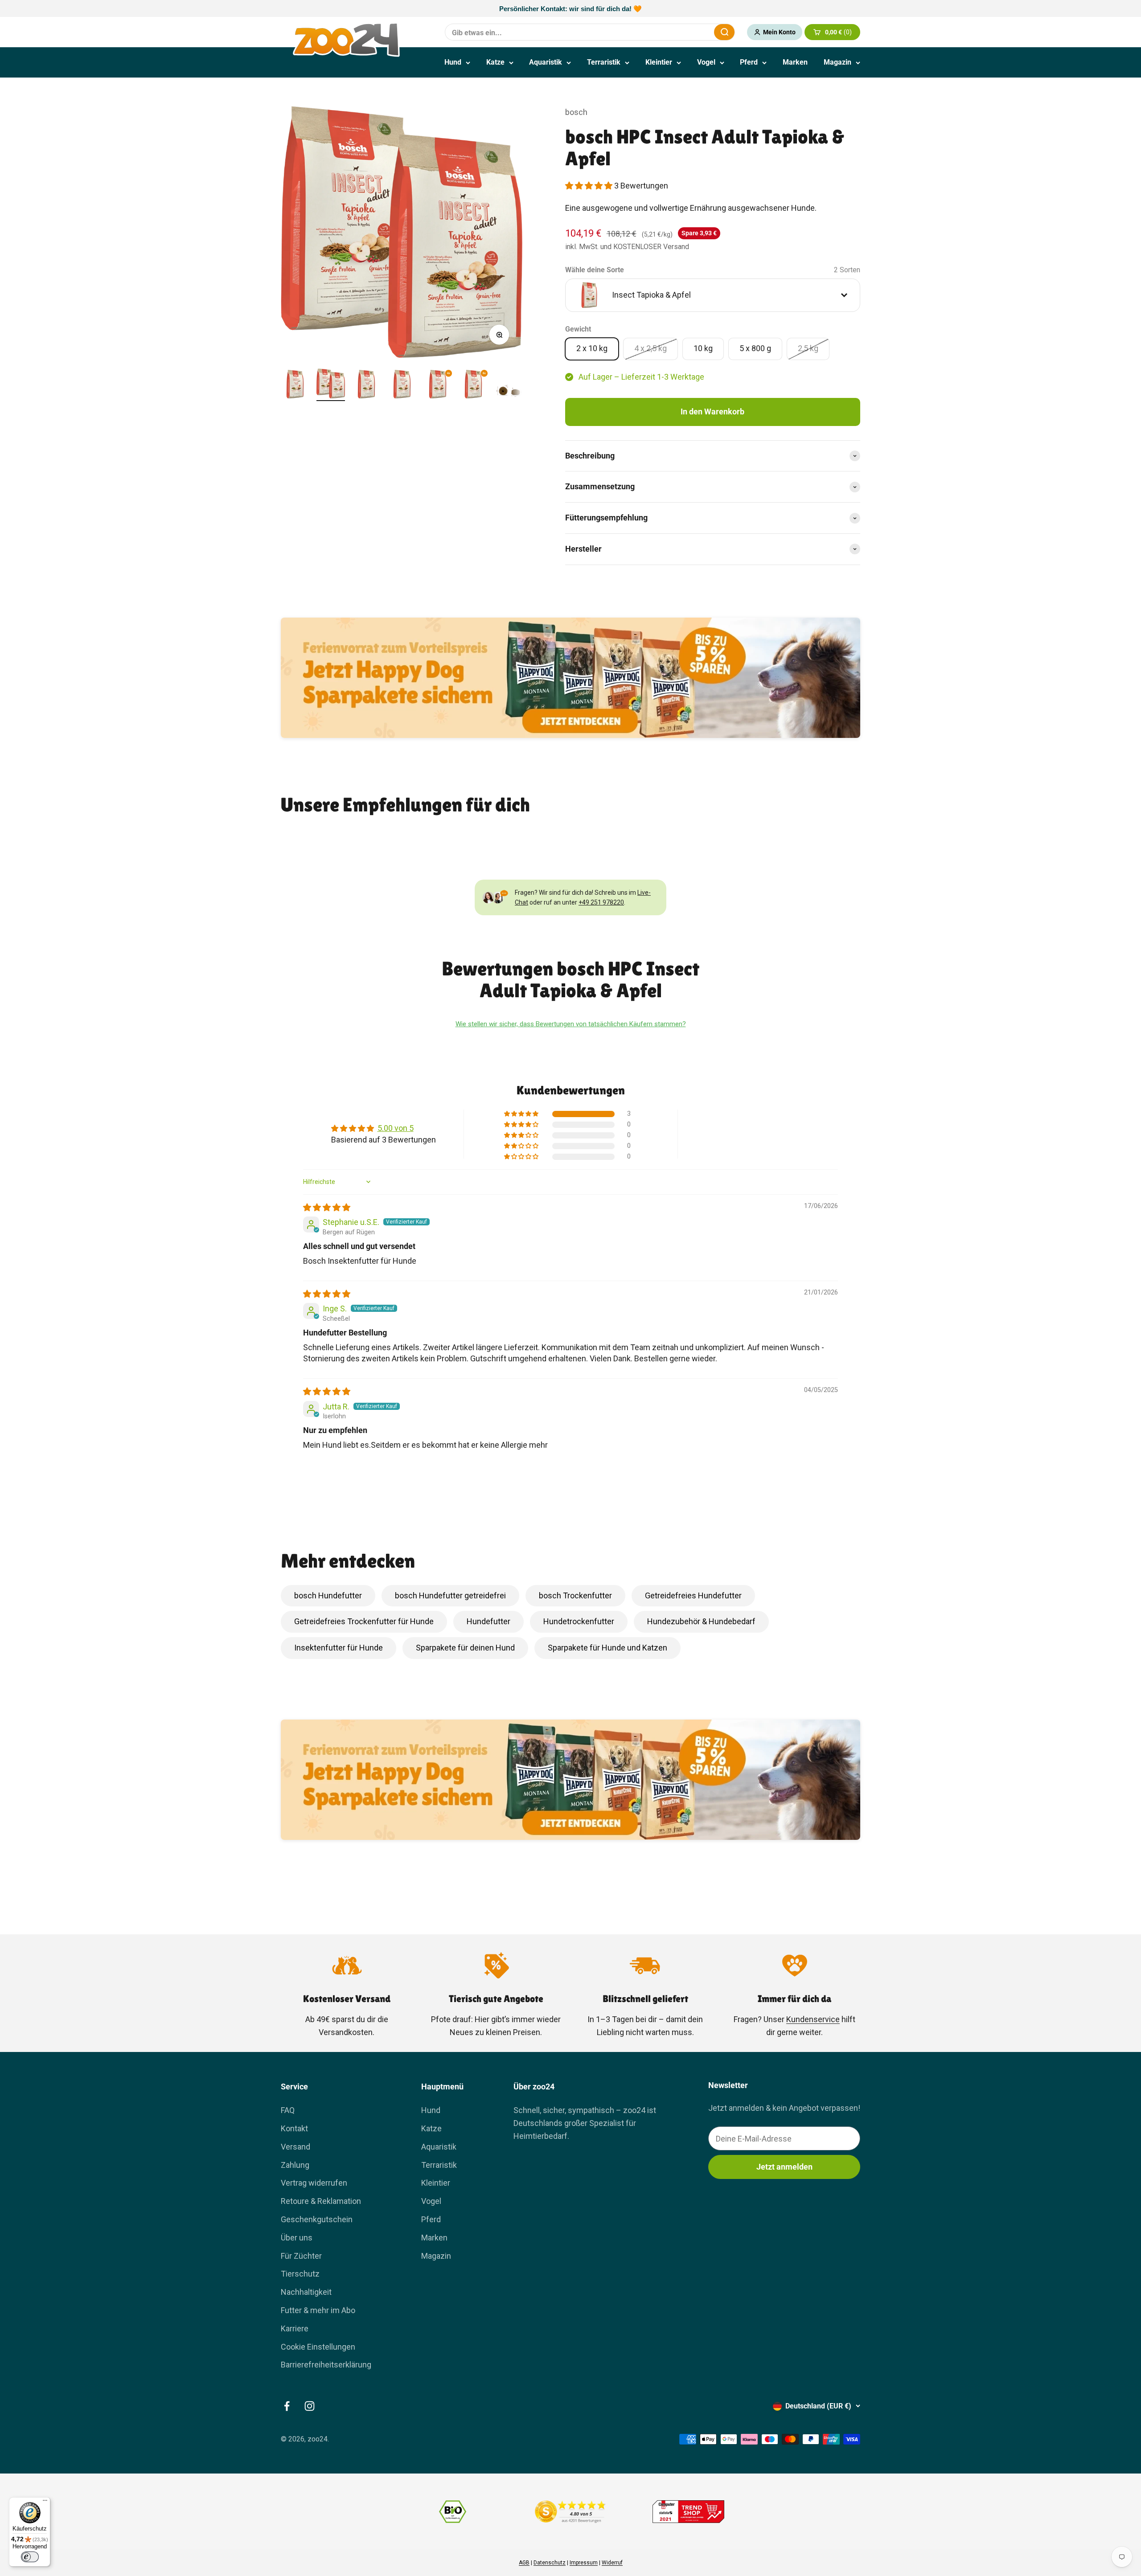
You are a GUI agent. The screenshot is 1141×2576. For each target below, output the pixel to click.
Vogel (706, 62)
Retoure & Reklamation (321, 2201)
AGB (524, 2563)
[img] (327, 1207)
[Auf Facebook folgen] (287, 2406)
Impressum (584, 2563)
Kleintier (659, 62)
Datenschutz (550, 2563)
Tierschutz (300, 2274)
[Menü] (45, 2502)
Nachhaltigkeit (306, 2292)
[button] (590, 186)
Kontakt (294, 2128)
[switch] (30, 2557)
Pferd (749, 62)
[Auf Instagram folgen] (310, 2406)
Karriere (295, 2328)
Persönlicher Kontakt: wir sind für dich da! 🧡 (570, 9)
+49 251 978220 (601, 902)
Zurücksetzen (685, 32)
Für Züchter (301, 2256)
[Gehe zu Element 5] (438, 385)
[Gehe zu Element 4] (402, 385)
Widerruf (612, 2563)
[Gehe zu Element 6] (473, 385)
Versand (296, 2147)
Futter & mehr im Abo (318, 2310)
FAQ (288, 2110)
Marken (795, 62)
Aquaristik (546, 62)
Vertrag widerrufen (314, 2183)
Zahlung (295, 2165)
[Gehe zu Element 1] (295, 385)
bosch (576, 112)
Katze (495, 62)
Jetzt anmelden (784, 2167)
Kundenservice (813, 2019)
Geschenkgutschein (317, 2219)
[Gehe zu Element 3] (366, 385)
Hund (453, 62)
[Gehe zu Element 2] (331, 385)
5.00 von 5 (396, 1128)
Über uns (297, 2238)
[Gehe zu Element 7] (509, 385)
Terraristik (604, 62)
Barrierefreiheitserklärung (326, 2365)
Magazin (837, 62)
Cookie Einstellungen (318, 2347)
